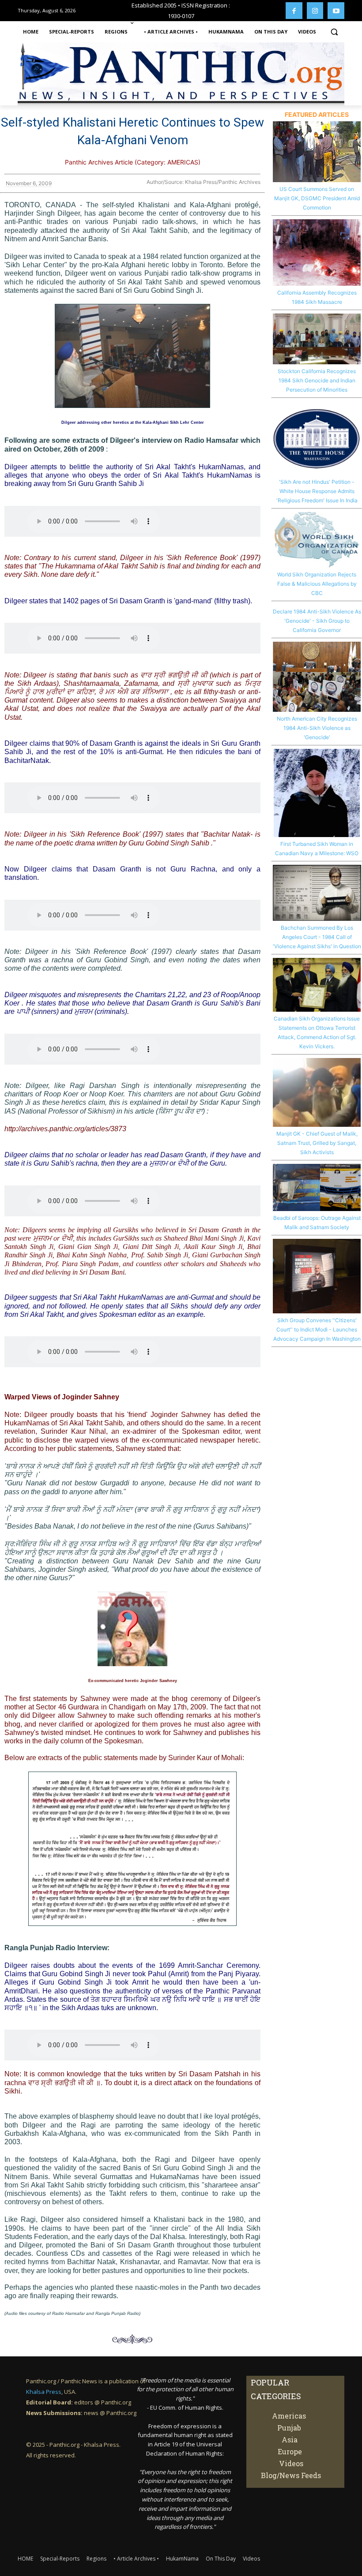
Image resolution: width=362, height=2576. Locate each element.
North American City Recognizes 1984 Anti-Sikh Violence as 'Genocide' (317, 728)
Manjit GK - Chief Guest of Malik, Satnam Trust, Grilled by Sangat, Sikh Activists (317, 1143)
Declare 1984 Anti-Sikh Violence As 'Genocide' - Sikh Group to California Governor (317, 621)
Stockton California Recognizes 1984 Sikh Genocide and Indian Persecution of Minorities (317, 380)
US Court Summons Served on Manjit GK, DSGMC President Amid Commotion (317, 198)
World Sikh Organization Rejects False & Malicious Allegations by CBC (317, 584)
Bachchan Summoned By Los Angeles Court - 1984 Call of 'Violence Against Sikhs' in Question (317, 937)
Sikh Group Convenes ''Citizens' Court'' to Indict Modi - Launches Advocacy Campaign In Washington (317, 1329)
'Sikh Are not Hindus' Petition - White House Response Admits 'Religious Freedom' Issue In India (317, 491)
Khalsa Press (44, 2392)
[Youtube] (336, 11)
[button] (334, 32)
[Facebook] (294, 11)
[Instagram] (315, 11)
